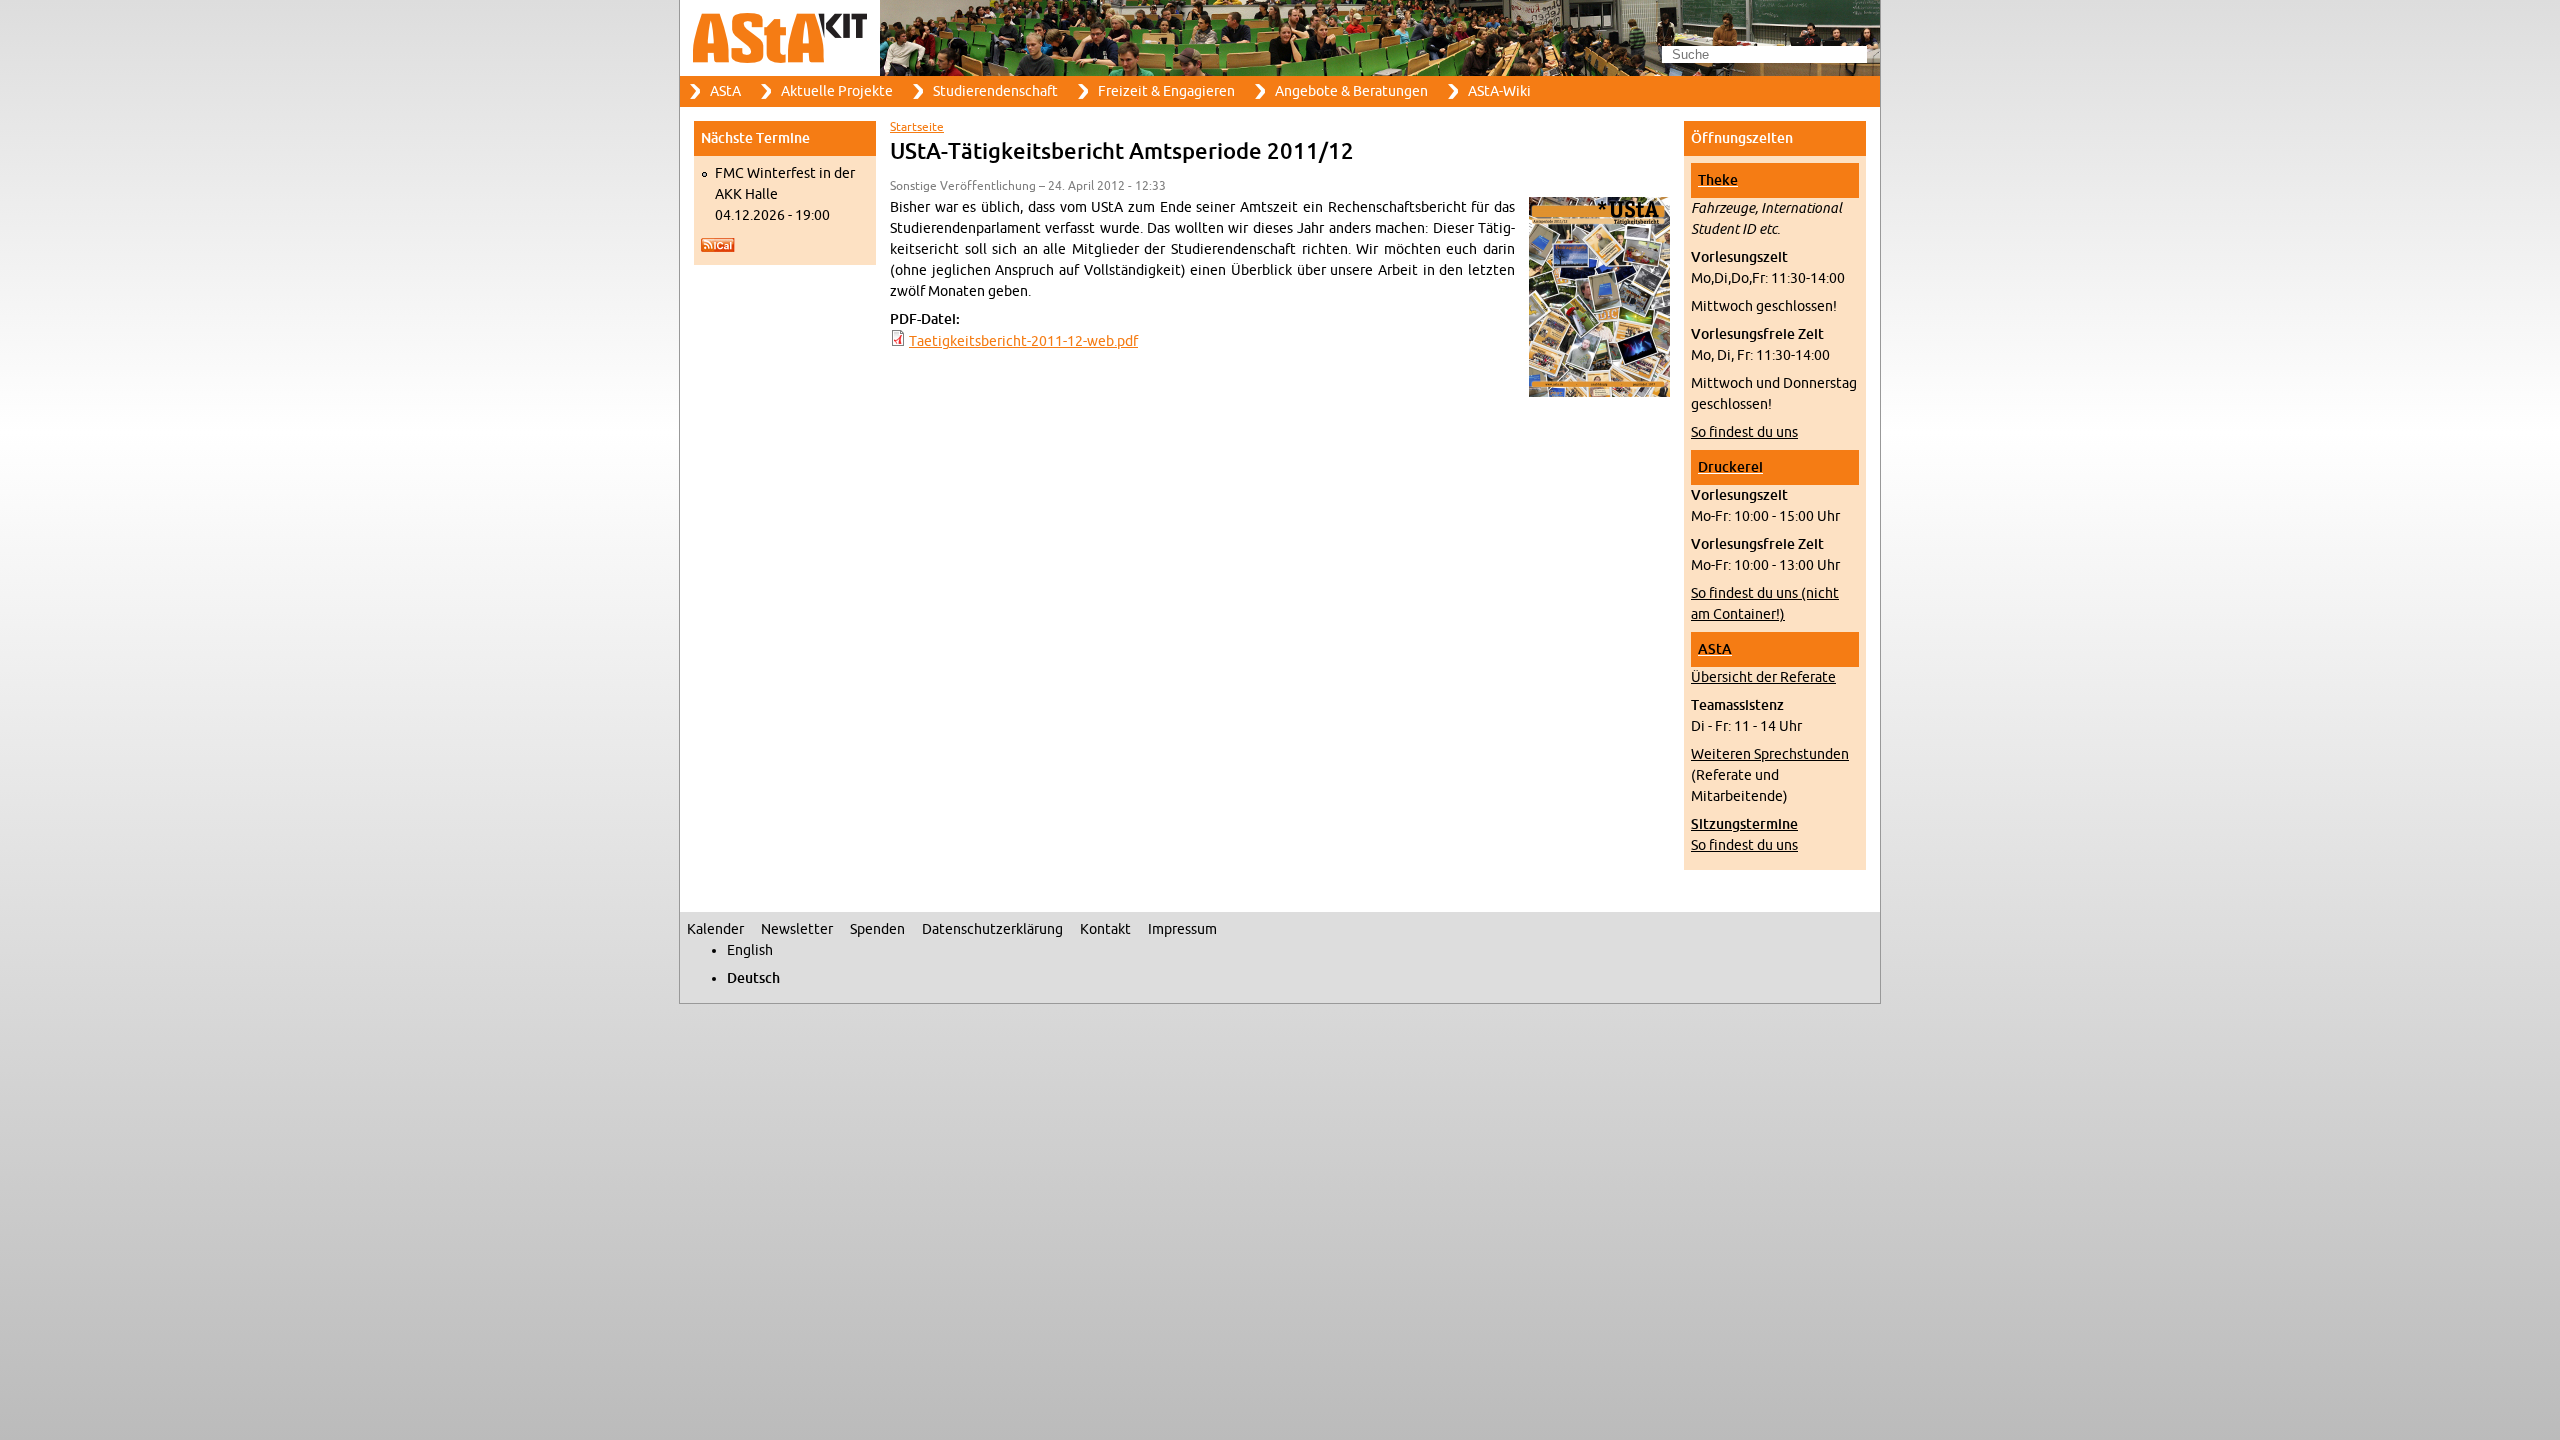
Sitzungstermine (1744, 824)
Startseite (917, 127)
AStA (725, 91)
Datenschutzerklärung (992, 929)
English (750, 950)
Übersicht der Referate (1763, 677)
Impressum (1182, 929)
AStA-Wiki (1499, 91)
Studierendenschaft (995, 91)
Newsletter (797, 929)
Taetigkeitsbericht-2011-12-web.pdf (1023, 341)
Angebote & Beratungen (1351, 91)
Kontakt (1105, 929)
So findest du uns (1744, 432)
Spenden (877, 929)
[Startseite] (1280, 38)
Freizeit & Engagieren (1166, 91)
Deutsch (753, 978)
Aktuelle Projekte (837, 91)
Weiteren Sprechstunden (1770, 754)
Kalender (715, 929)
